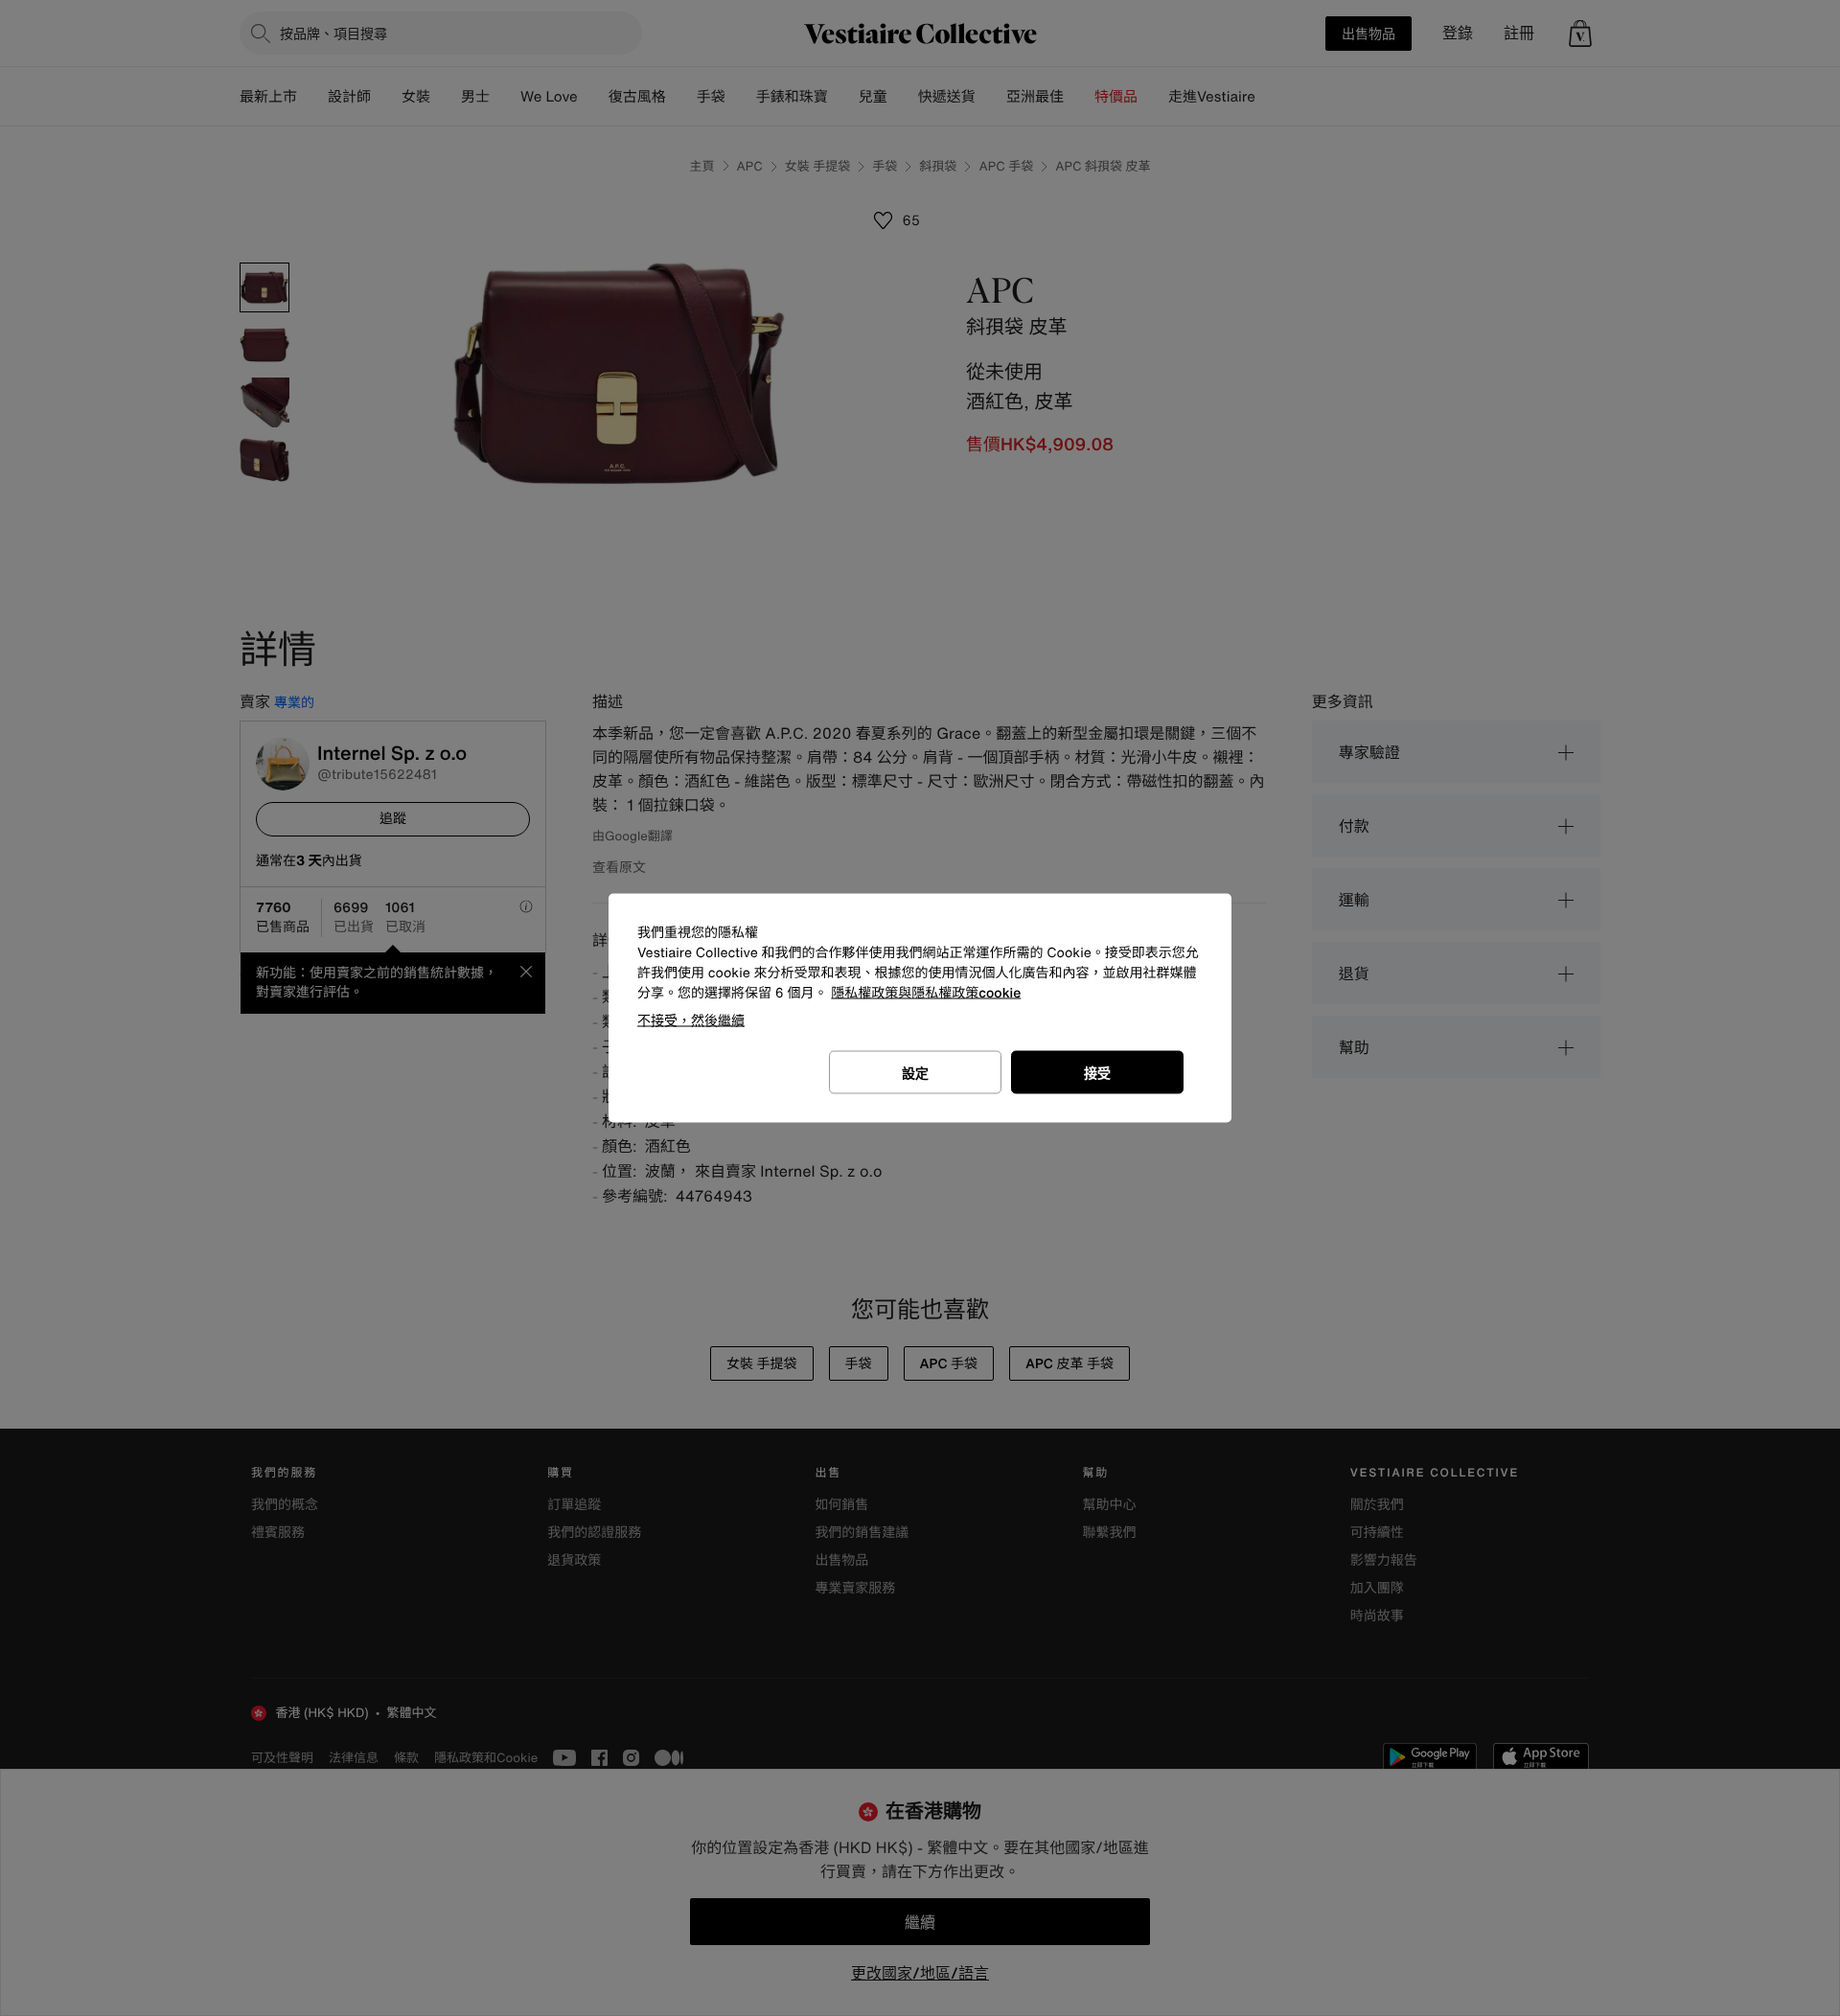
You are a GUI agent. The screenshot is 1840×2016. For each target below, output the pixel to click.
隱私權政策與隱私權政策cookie (926, 993)
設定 (915, 1073)
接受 (1097, 1073)
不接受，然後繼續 (691, 1020)
